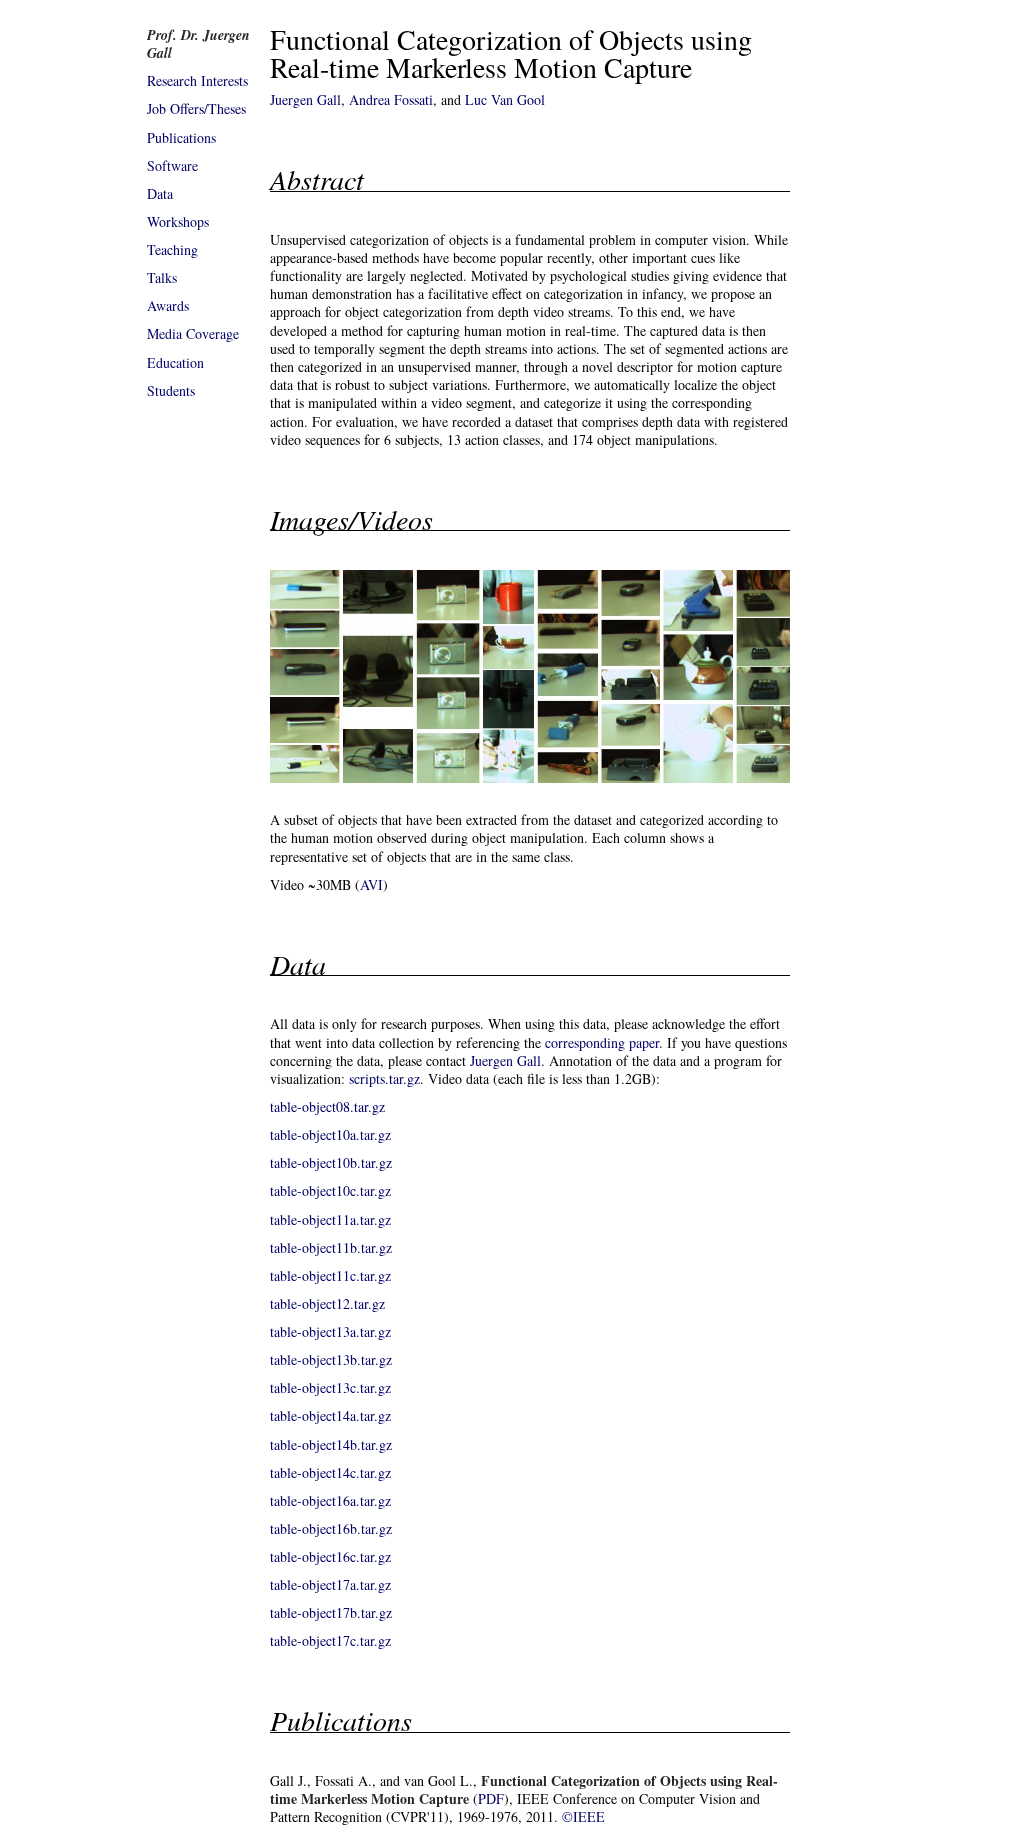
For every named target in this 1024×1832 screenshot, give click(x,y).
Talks (162, 277)
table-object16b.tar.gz (331, 1528)
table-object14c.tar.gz (330, 1472)
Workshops (178, 221)
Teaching (172, 249)
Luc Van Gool (505, 99)
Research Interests (197, 80)
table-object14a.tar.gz (330, 1415)
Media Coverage (193, 333)
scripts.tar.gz (384, 1078)
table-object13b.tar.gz (331, 1359)
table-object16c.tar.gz (330, 1556)
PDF (491, 1798)
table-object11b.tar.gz (331, 1247)
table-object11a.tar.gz (330, 1219)
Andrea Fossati (391, 99)
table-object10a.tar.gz (330, 1134)
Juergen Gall (305, 99)
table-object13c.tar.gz (330, 1387)
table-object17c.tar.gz (330, 1640)
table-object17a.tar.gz (330, 1584)
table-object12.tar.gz (327, 1303)
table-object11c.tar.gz (330, 1275)
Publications (181, 137)
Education (175, 362)
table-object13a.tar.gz (330, 1331)
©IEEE (583, 1816)
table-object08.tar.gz (327, 1106)
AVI (371, 884)
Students (171, 390)
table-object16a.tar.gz (330, 1500)
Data (160, 193)
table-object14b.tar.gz (331, 1444)
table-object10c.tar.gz (330, 1190)
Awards (168, 305)
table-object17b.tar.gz (331, 1612)
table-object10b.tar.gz (331, 1162)
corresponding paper (602, 1042)
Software (172, 165)
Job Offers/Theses (196, 108)
